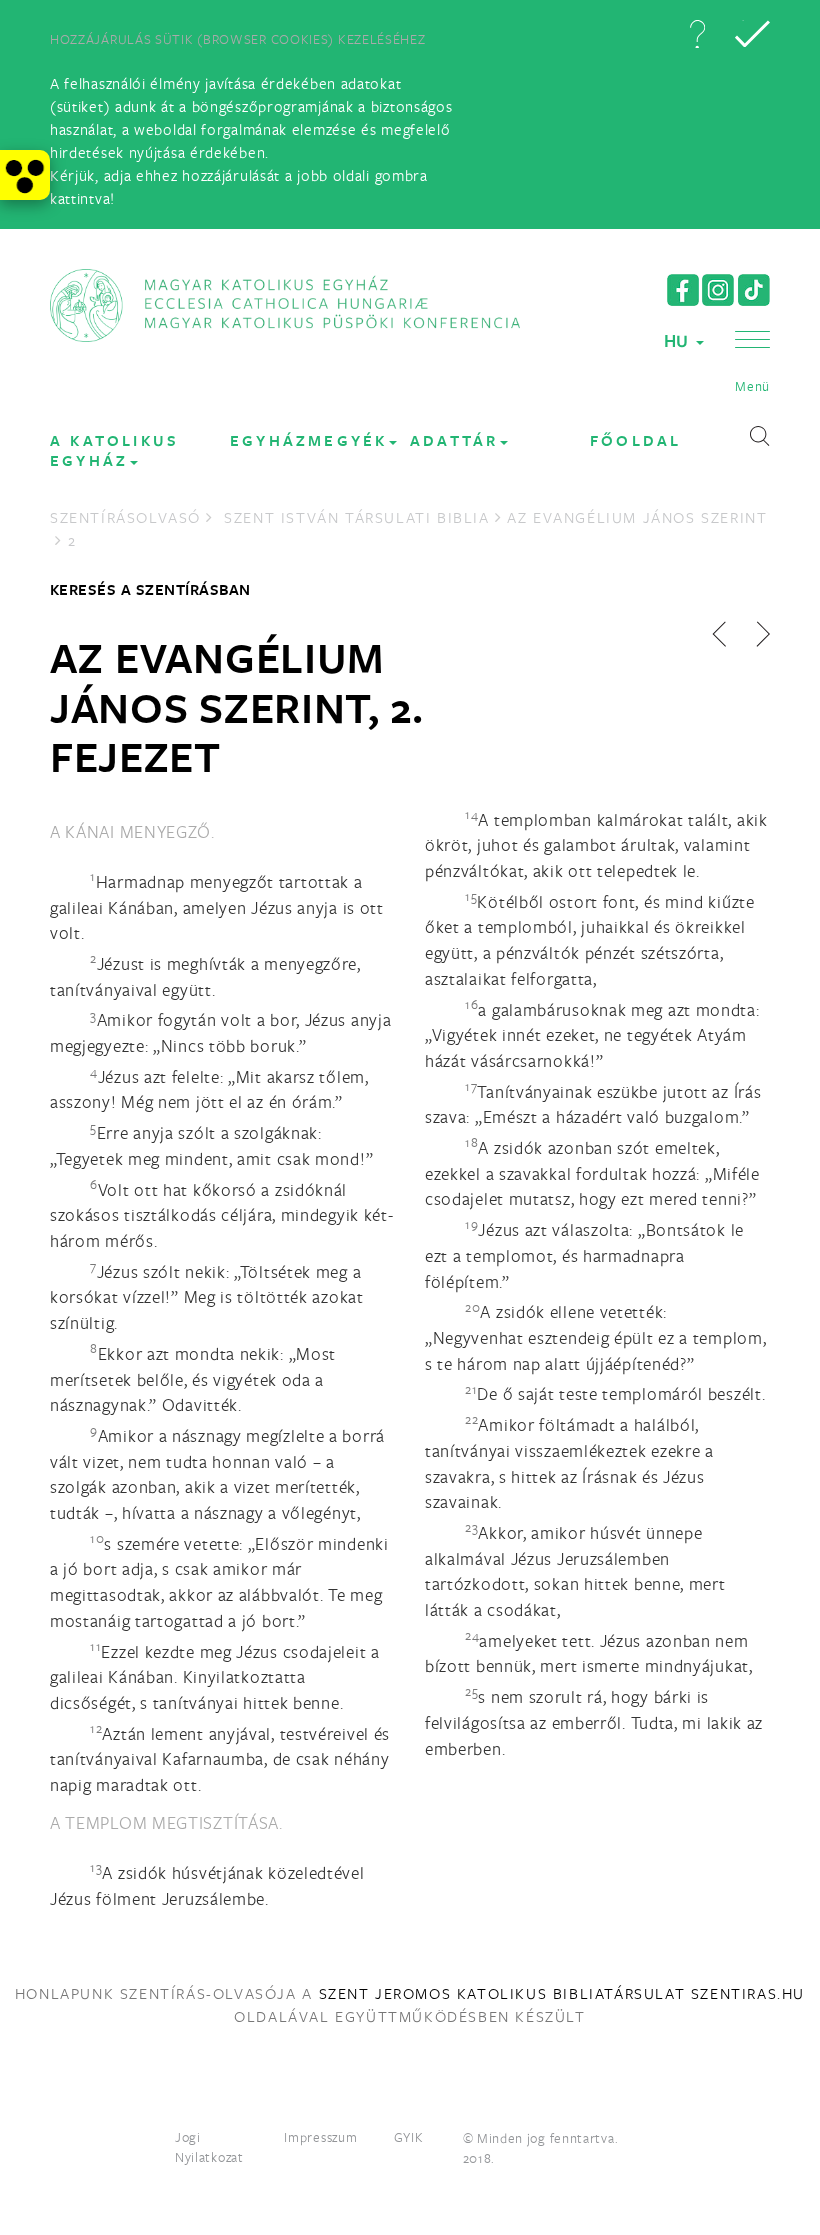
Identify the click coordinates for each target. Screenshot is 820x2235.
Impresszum (320, 2137)
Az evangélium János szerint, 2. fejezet (237, 706)
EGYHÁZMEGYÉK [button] (308, 440)
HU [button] (679, 340)
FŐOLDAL (635, 440)
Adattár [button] (454, 440)
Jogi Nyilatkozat (209, 2147)
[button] (697, 34)
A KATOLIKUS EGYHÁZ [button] (114, 450)
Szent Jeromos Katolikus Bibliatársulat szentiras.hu (562, 1993)
